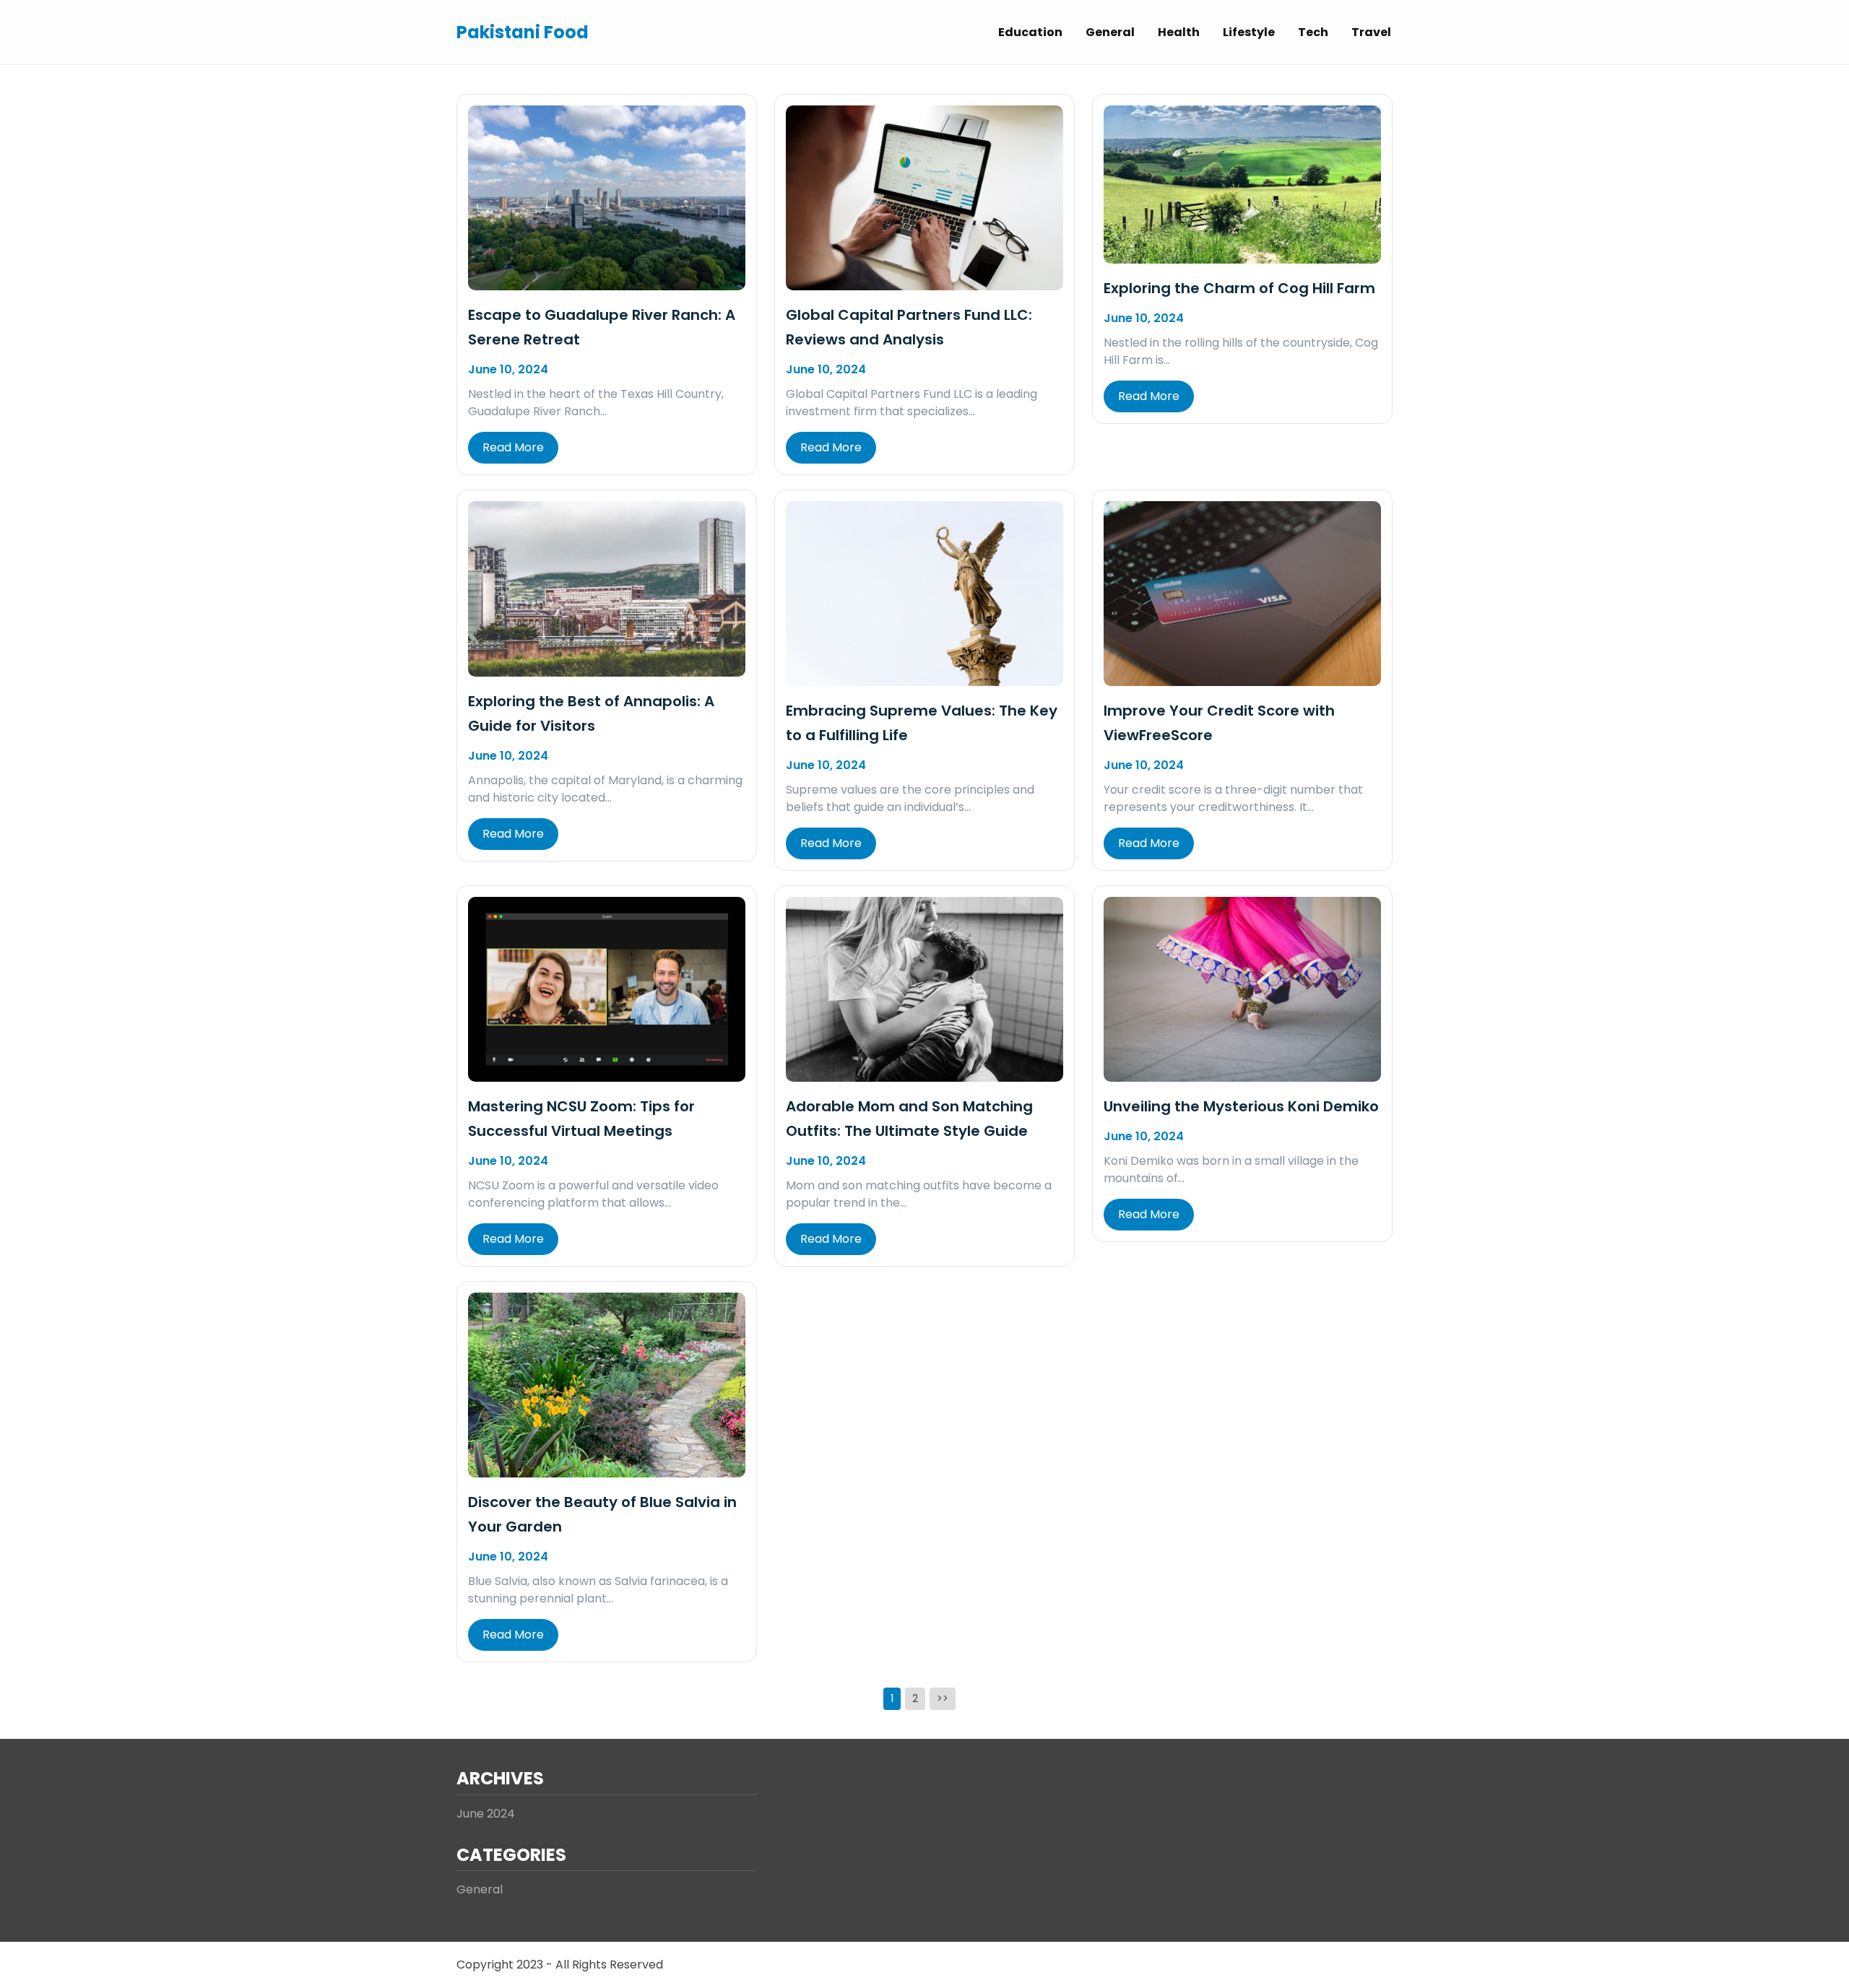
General (1110, 32)
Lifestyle (1249, 32)
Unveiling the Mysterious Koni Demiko (1241, 1106)
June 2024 (486, 1814)
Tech (1313, 32)
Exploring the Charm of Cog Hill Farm (1239, 288)
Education (1030, 32)
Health (1179, 32)
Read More (513, 447)
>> (943, 1698)
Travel (1371, 32)
